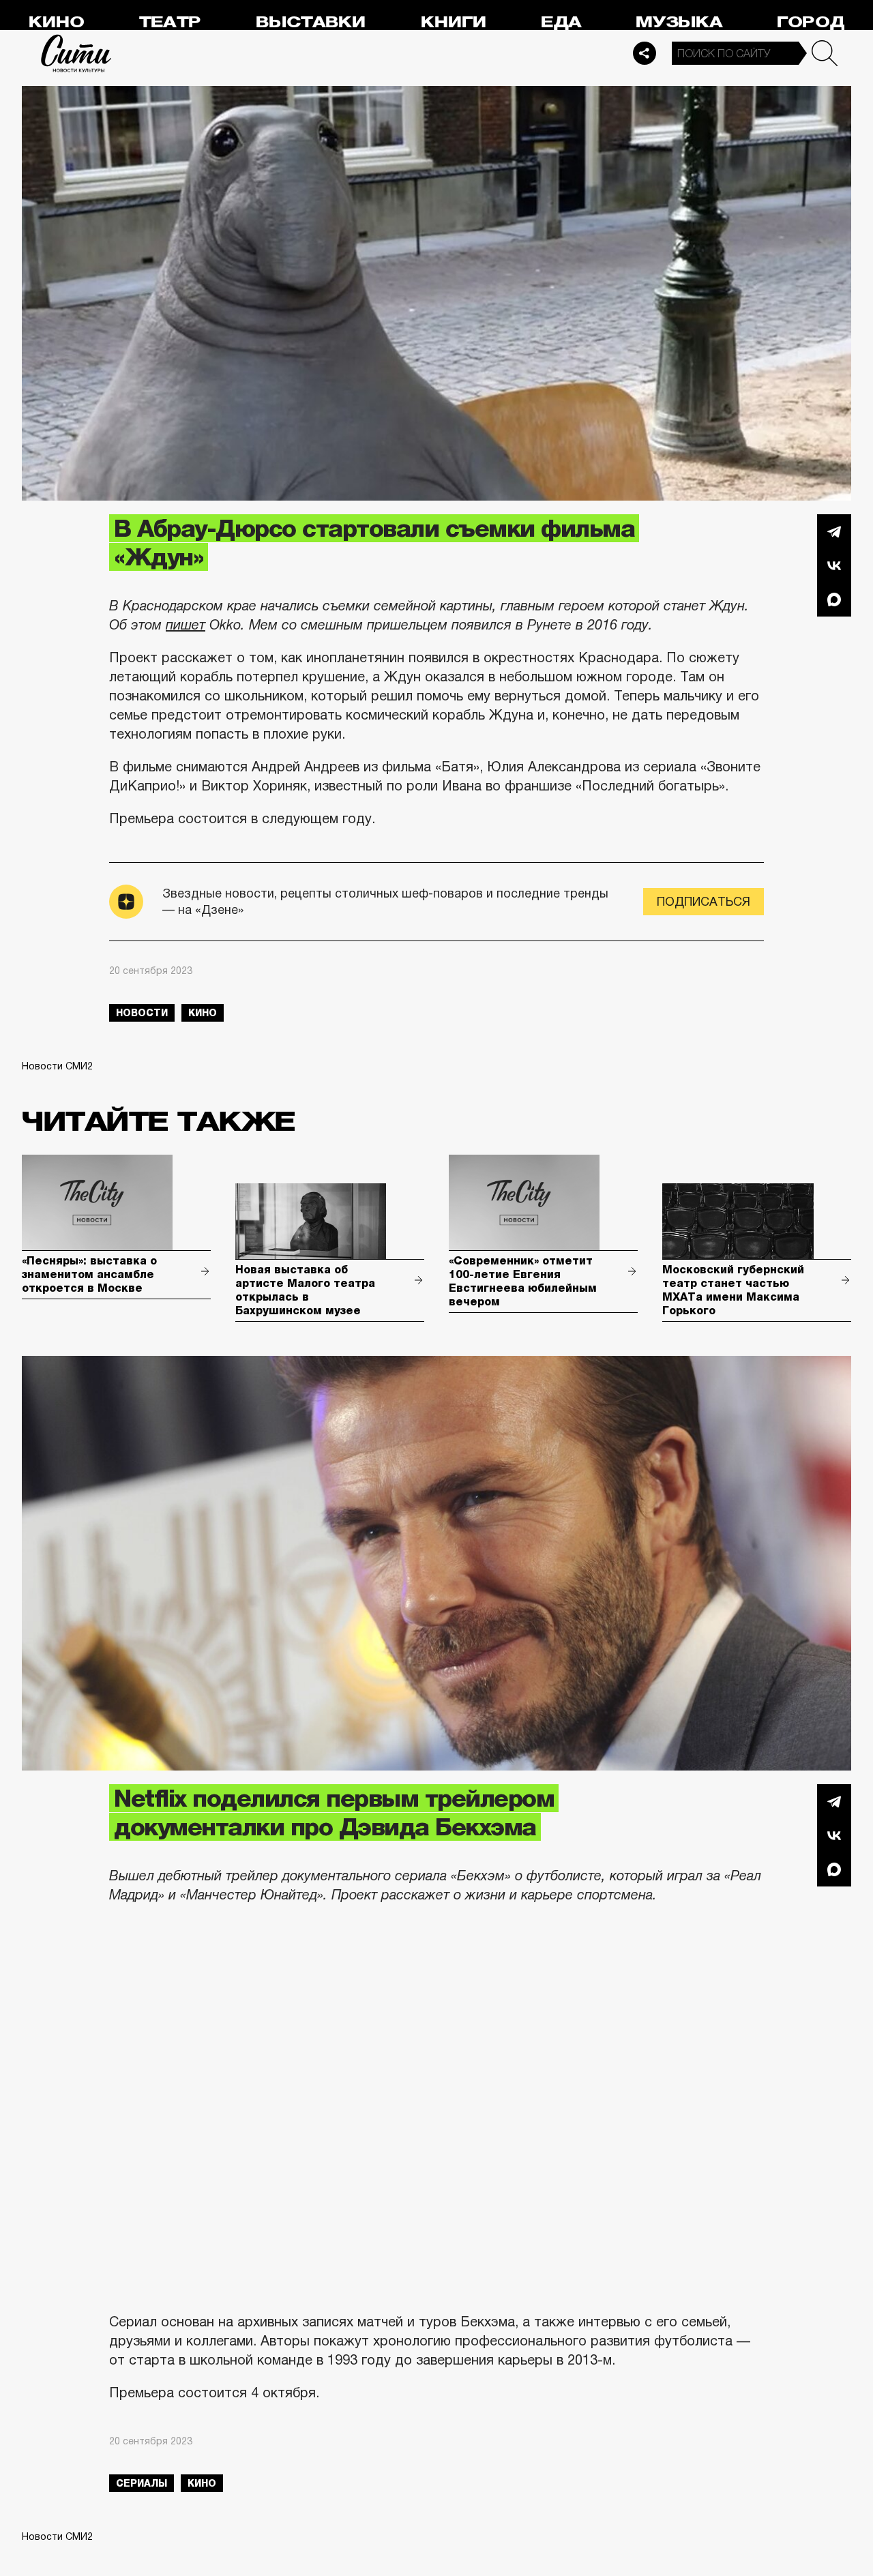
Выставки (311, 22)
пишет (186, 625)
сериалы (142, 2483)
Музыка (679, 22)
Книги (454, 22)
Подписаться (704, 902)
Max (834, 599)
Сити (76, 53)
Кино (56, 22)
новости (142, 1013)
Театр (170, 22)
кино (203, 1013)
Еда (561, 22)
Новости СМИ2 (57, 1066)
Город (811, 22)
